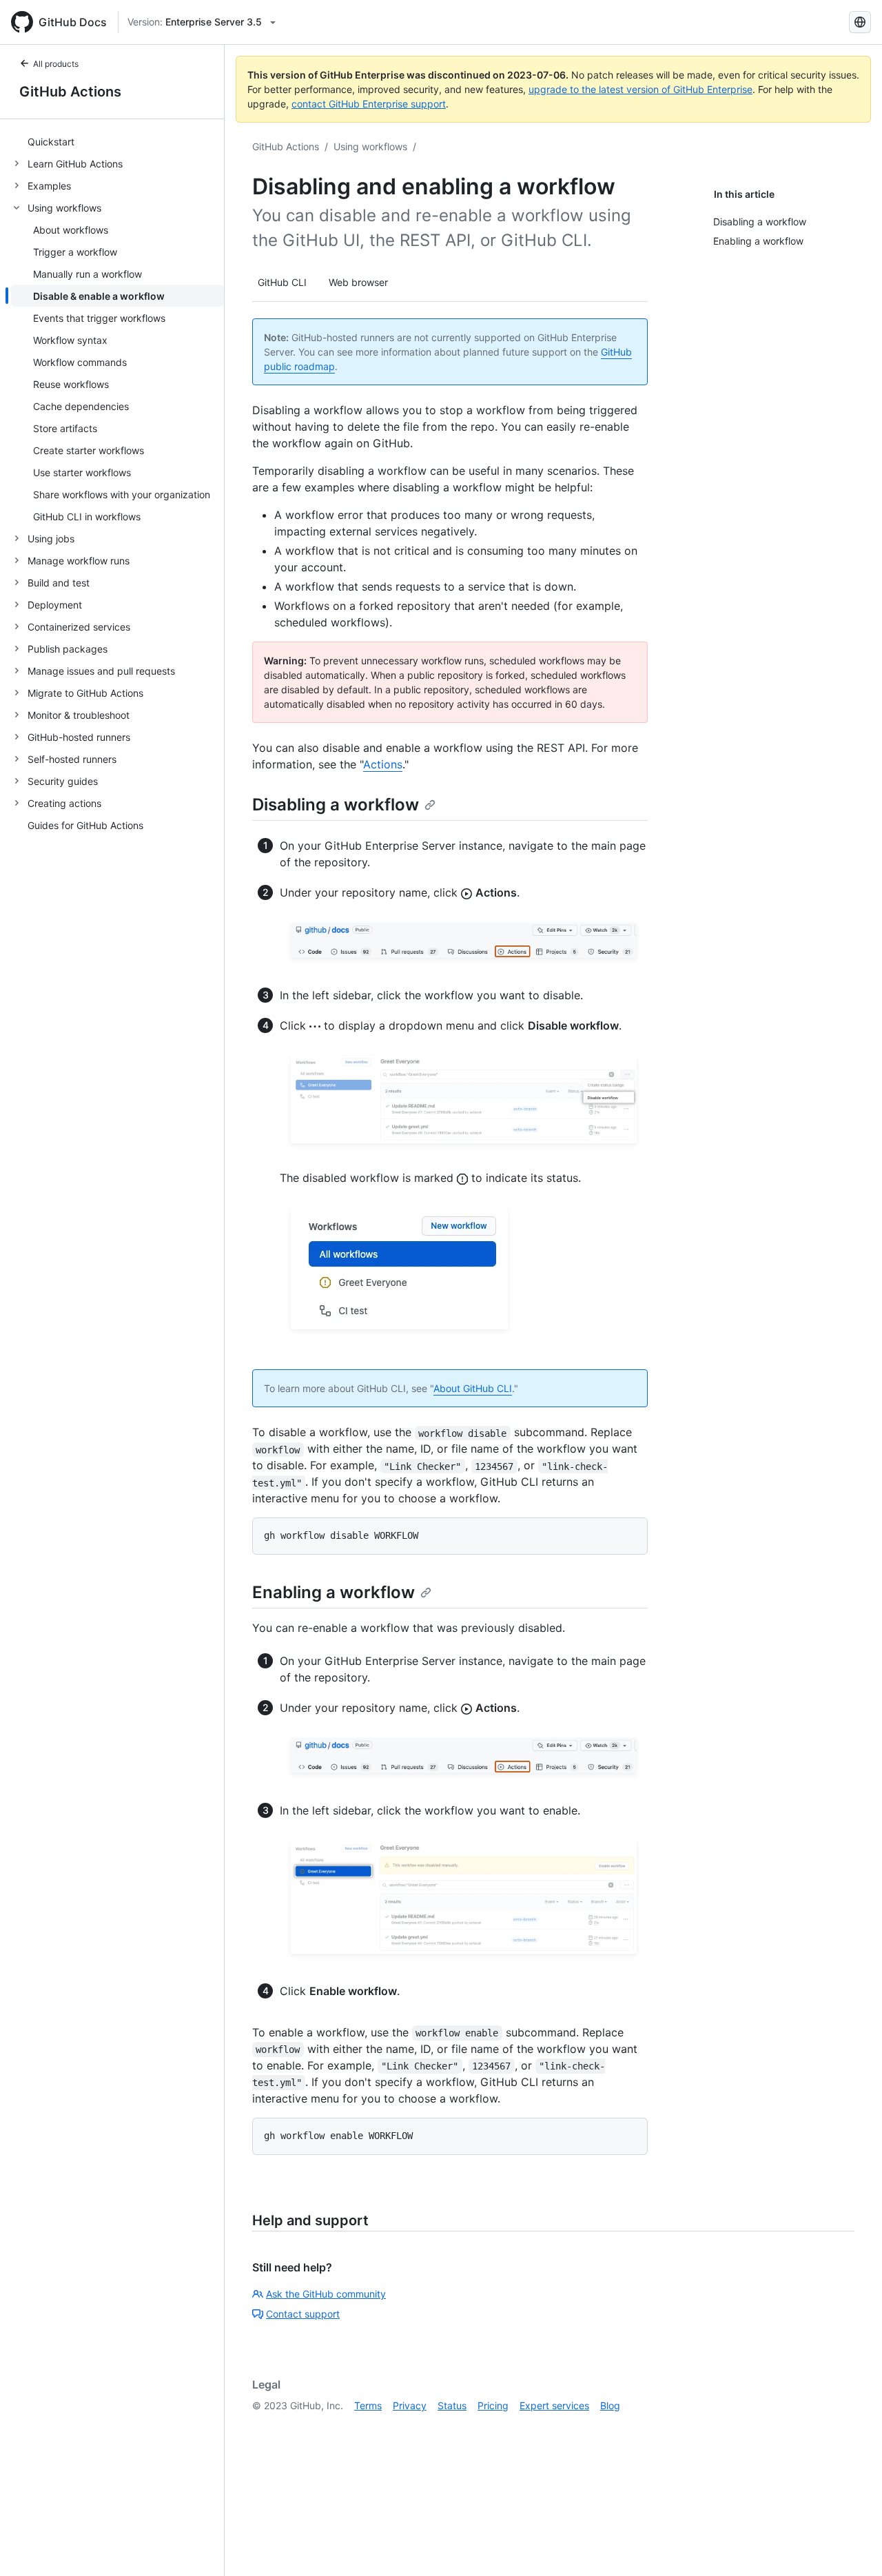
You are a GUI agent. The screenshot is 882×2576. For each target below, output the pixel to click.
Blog (610, 2405)
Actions (383, 764)
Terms (368, 2405)
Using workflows (370, 146)
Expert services (554, 2405)
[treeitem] (117, 141)
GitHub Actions (70, 92)
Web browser (358, 282)
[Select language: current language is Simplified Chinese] (860, 22)
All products (56, 64)
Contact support (303, 2314)
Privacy (410, 2405)
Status (452, 2405)
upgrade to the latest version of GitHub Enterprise (640, 89)
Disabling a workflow (336, 805)
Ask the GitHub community (326, 2294)
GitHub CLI (282, 282)
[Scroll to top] (852, 2546)
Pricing (493, 2405)
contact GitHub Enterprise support (369, 104)
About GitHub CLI (473, 1388)
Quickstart (51, 142)
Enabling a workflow (334, 1592)
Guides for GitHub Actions (85, 825)
